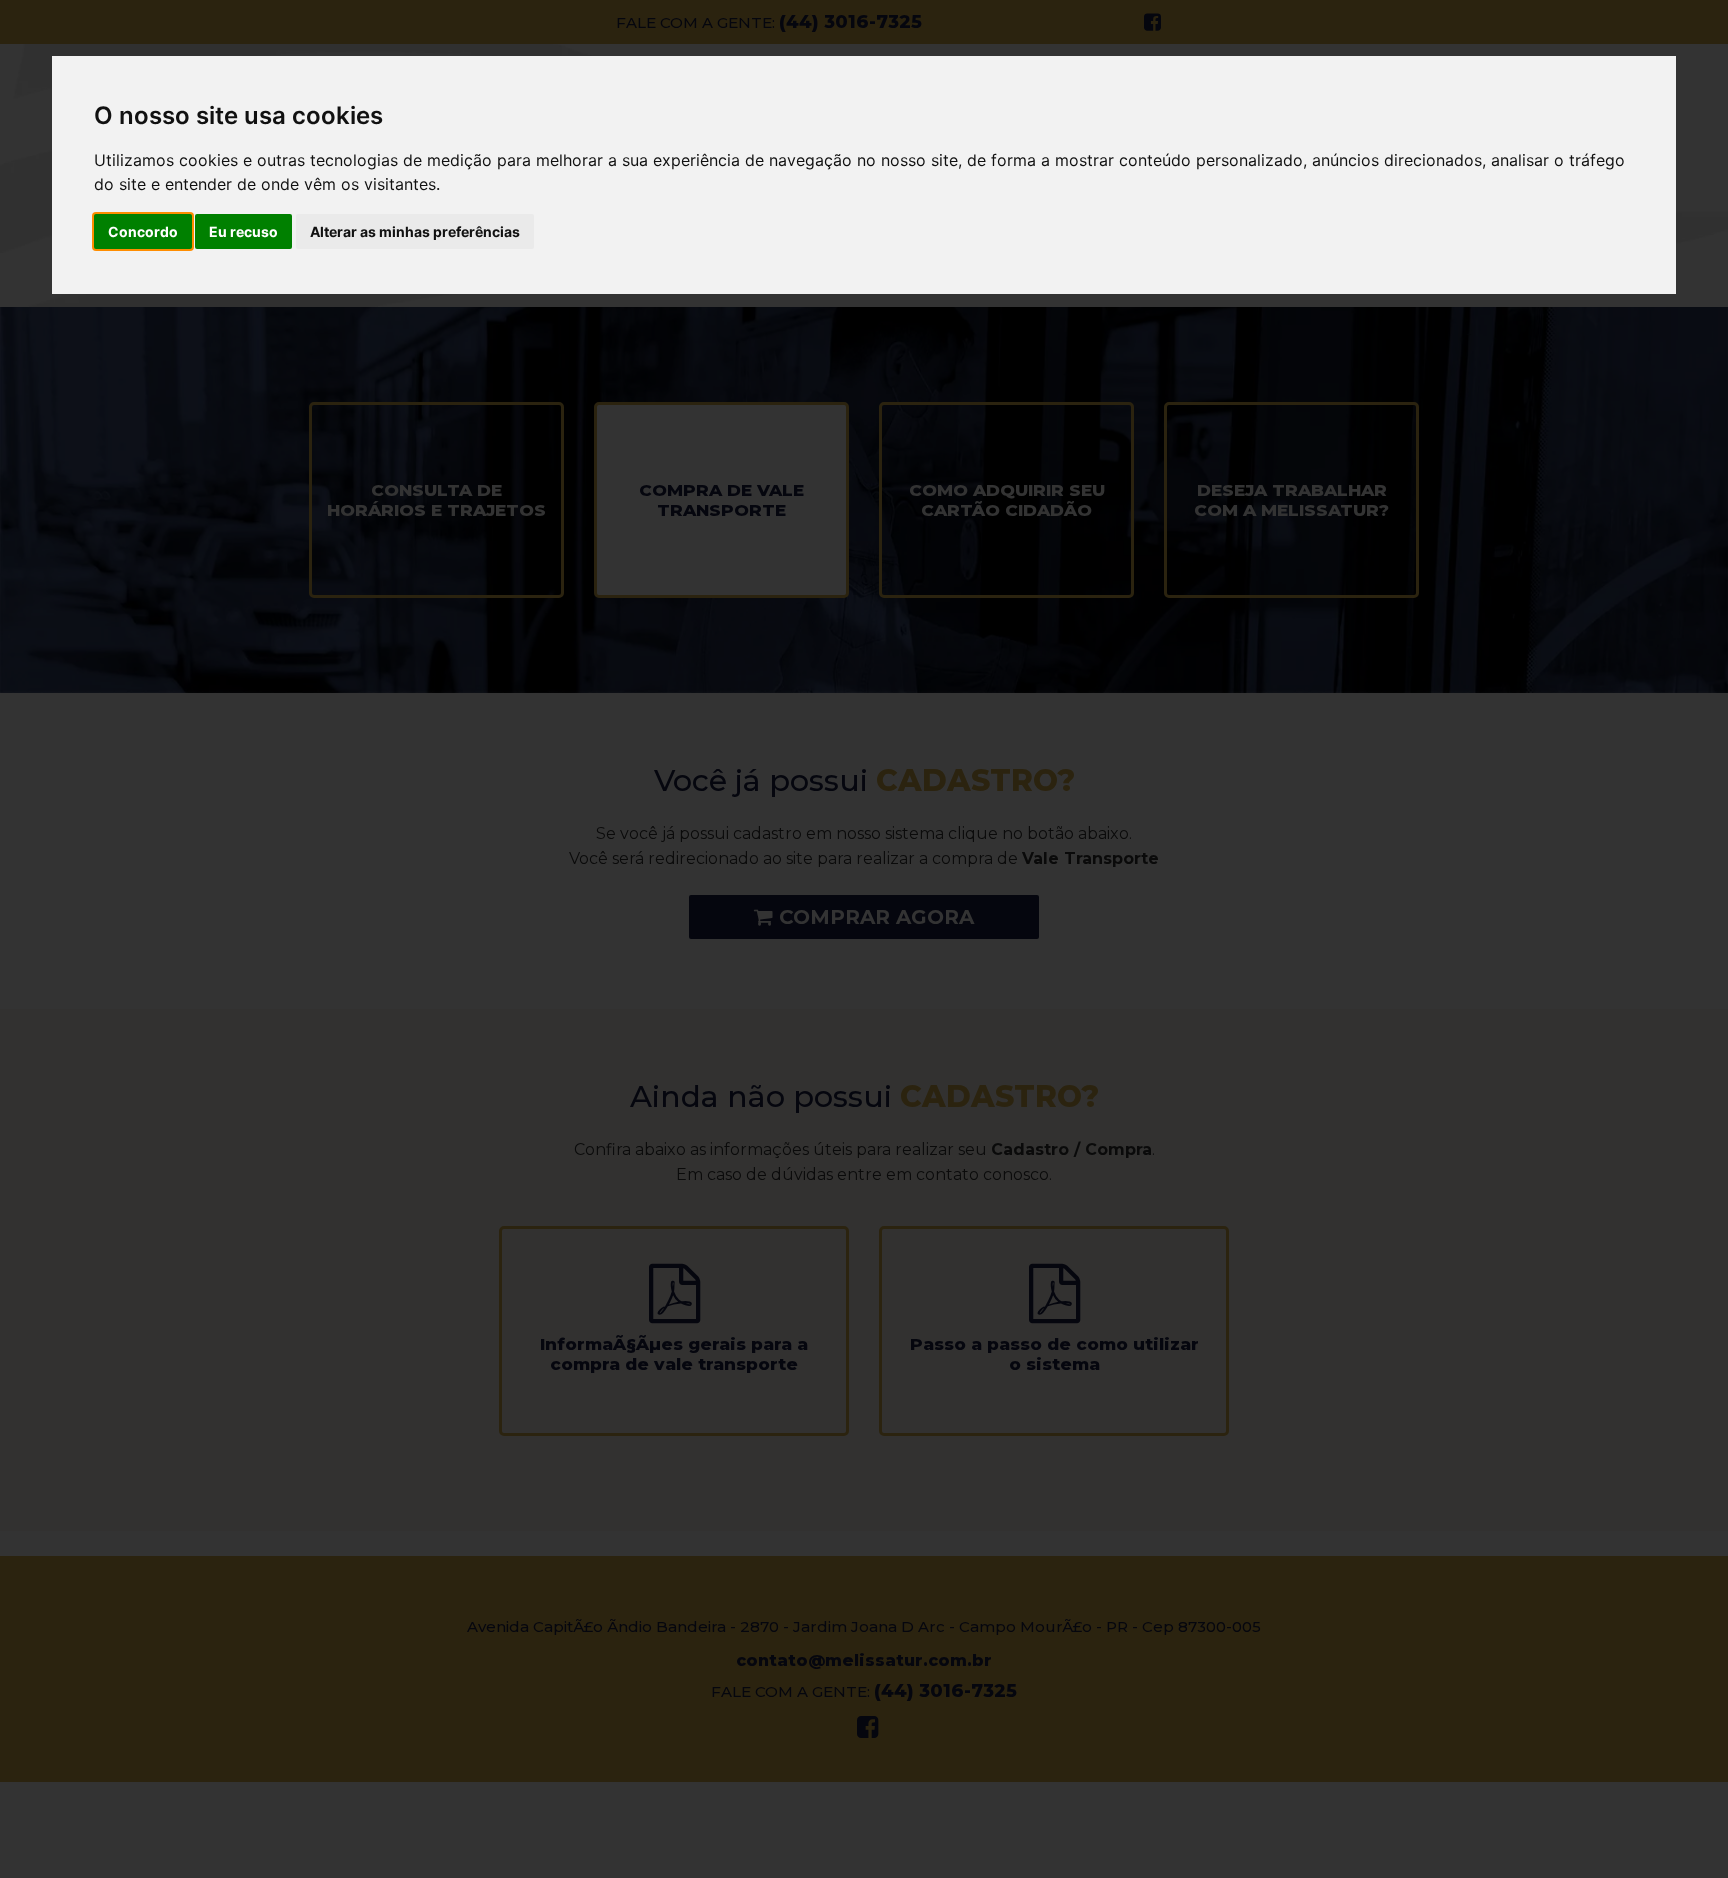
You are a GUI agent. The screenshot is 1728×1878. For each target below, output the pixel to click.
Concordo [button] (143, 231)
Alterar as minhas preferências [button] (415, 231)
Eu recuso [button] (243, 231)
